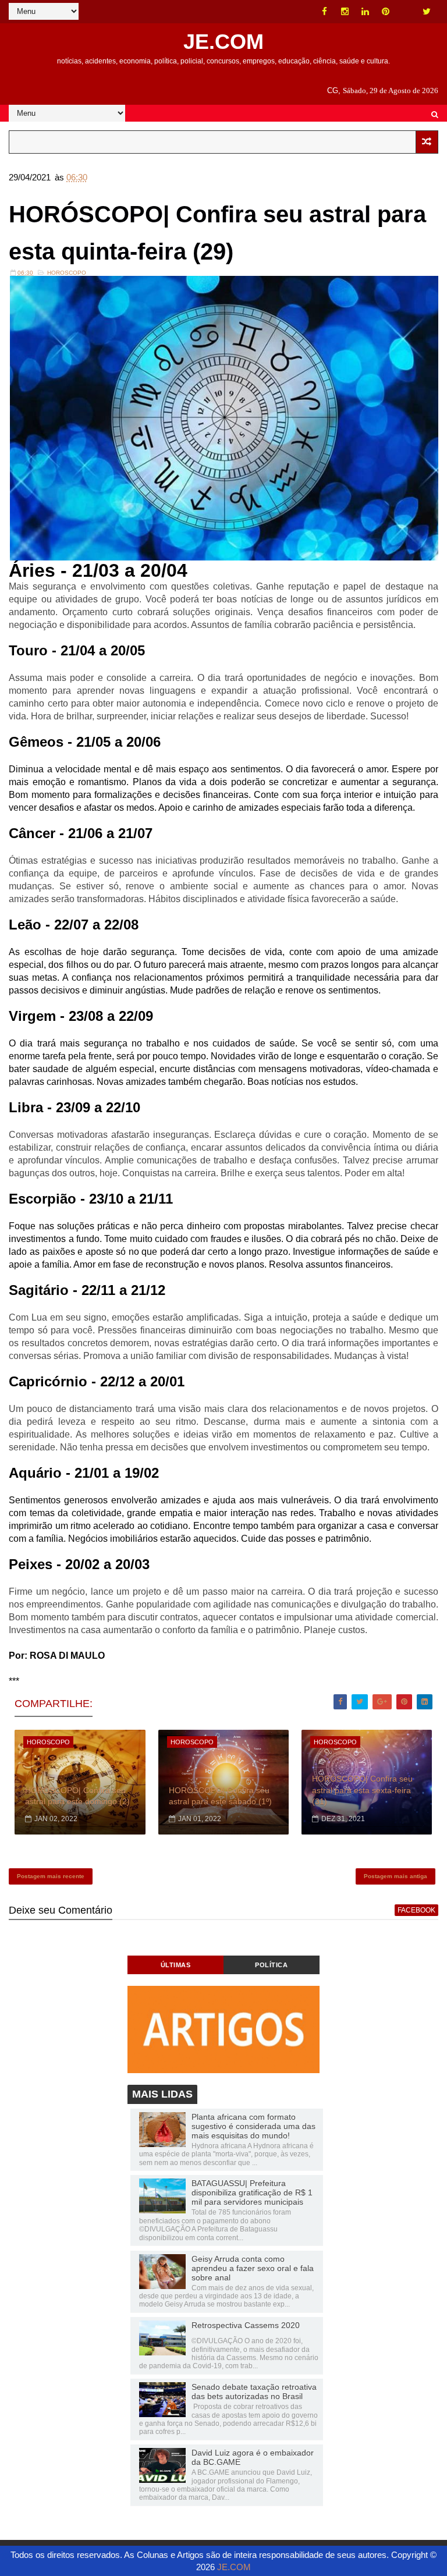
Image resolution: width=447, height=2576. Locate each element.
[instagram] (345, 12)
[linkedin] (366, 12)
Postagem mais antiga (395, 1876)
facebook (416, 1910)
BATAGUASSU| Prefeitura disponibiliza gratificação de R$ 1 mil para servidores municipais (252, 2192)
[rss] (406, 12)
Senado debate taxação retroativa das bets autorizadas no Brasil (254, 2392)
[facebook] (325, 12)
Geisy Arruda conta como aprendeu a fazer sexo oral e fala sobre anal (253, 2268)
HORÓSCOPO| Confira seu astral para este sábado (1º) (220, 1796)
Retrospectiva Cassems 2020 (246, 2325)
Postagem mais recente (51, 1876)
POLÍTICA (271, 1965)
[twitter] (427, 12)
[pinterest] (386, 12)
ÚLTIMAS (176, 1965)
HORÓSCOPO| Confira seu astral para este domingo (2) (77, 1796)
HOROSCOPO (67, 273)
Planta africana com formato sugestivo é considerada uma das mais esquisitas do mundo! (253, 2126)
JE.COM (223, 42)
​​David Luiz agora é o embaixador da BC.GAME (253, 2457)
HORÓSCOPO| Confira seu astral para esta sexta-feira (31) (362, 1790)
